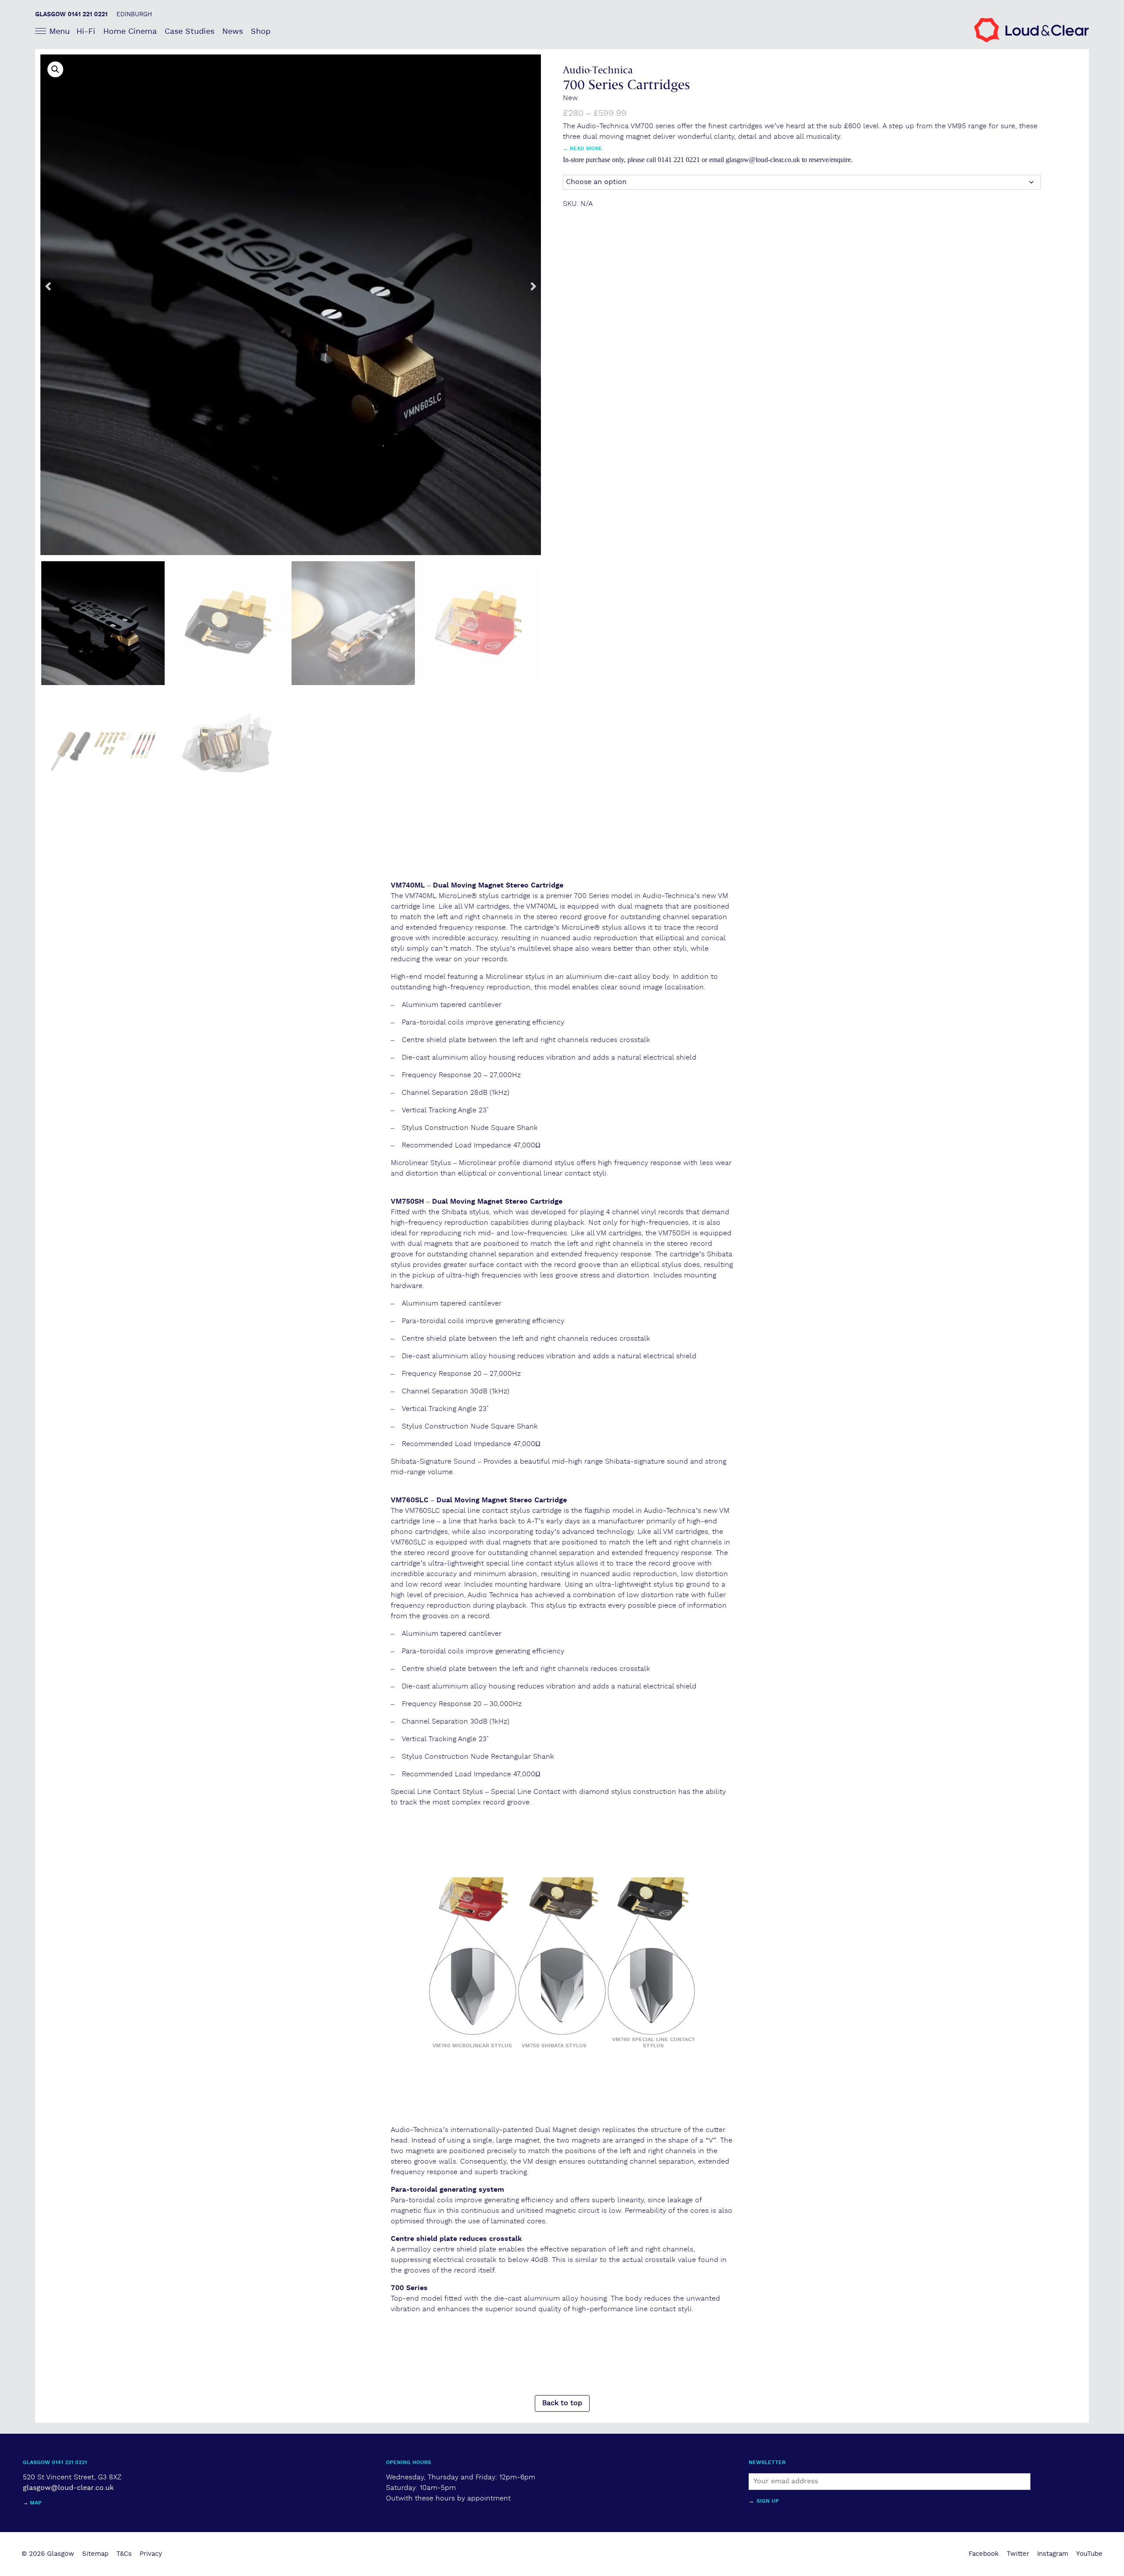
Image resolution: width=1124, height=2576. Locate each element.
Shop (261, 31)
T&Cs (124, 2554)
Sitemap (95, 2554)
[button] (55, 69)
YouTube (1089, 2554)
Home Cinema (130, 31)
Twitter (1018, 2554)
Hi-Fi (86, 31)
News (232, 31)
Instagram (1053, 2554)
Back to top (562, 2403)
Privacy (151, 2554)
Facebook (984, 2554)
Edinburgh (134, 14)
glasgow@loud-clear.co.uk (68, 2488)
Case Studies (189, 31)
